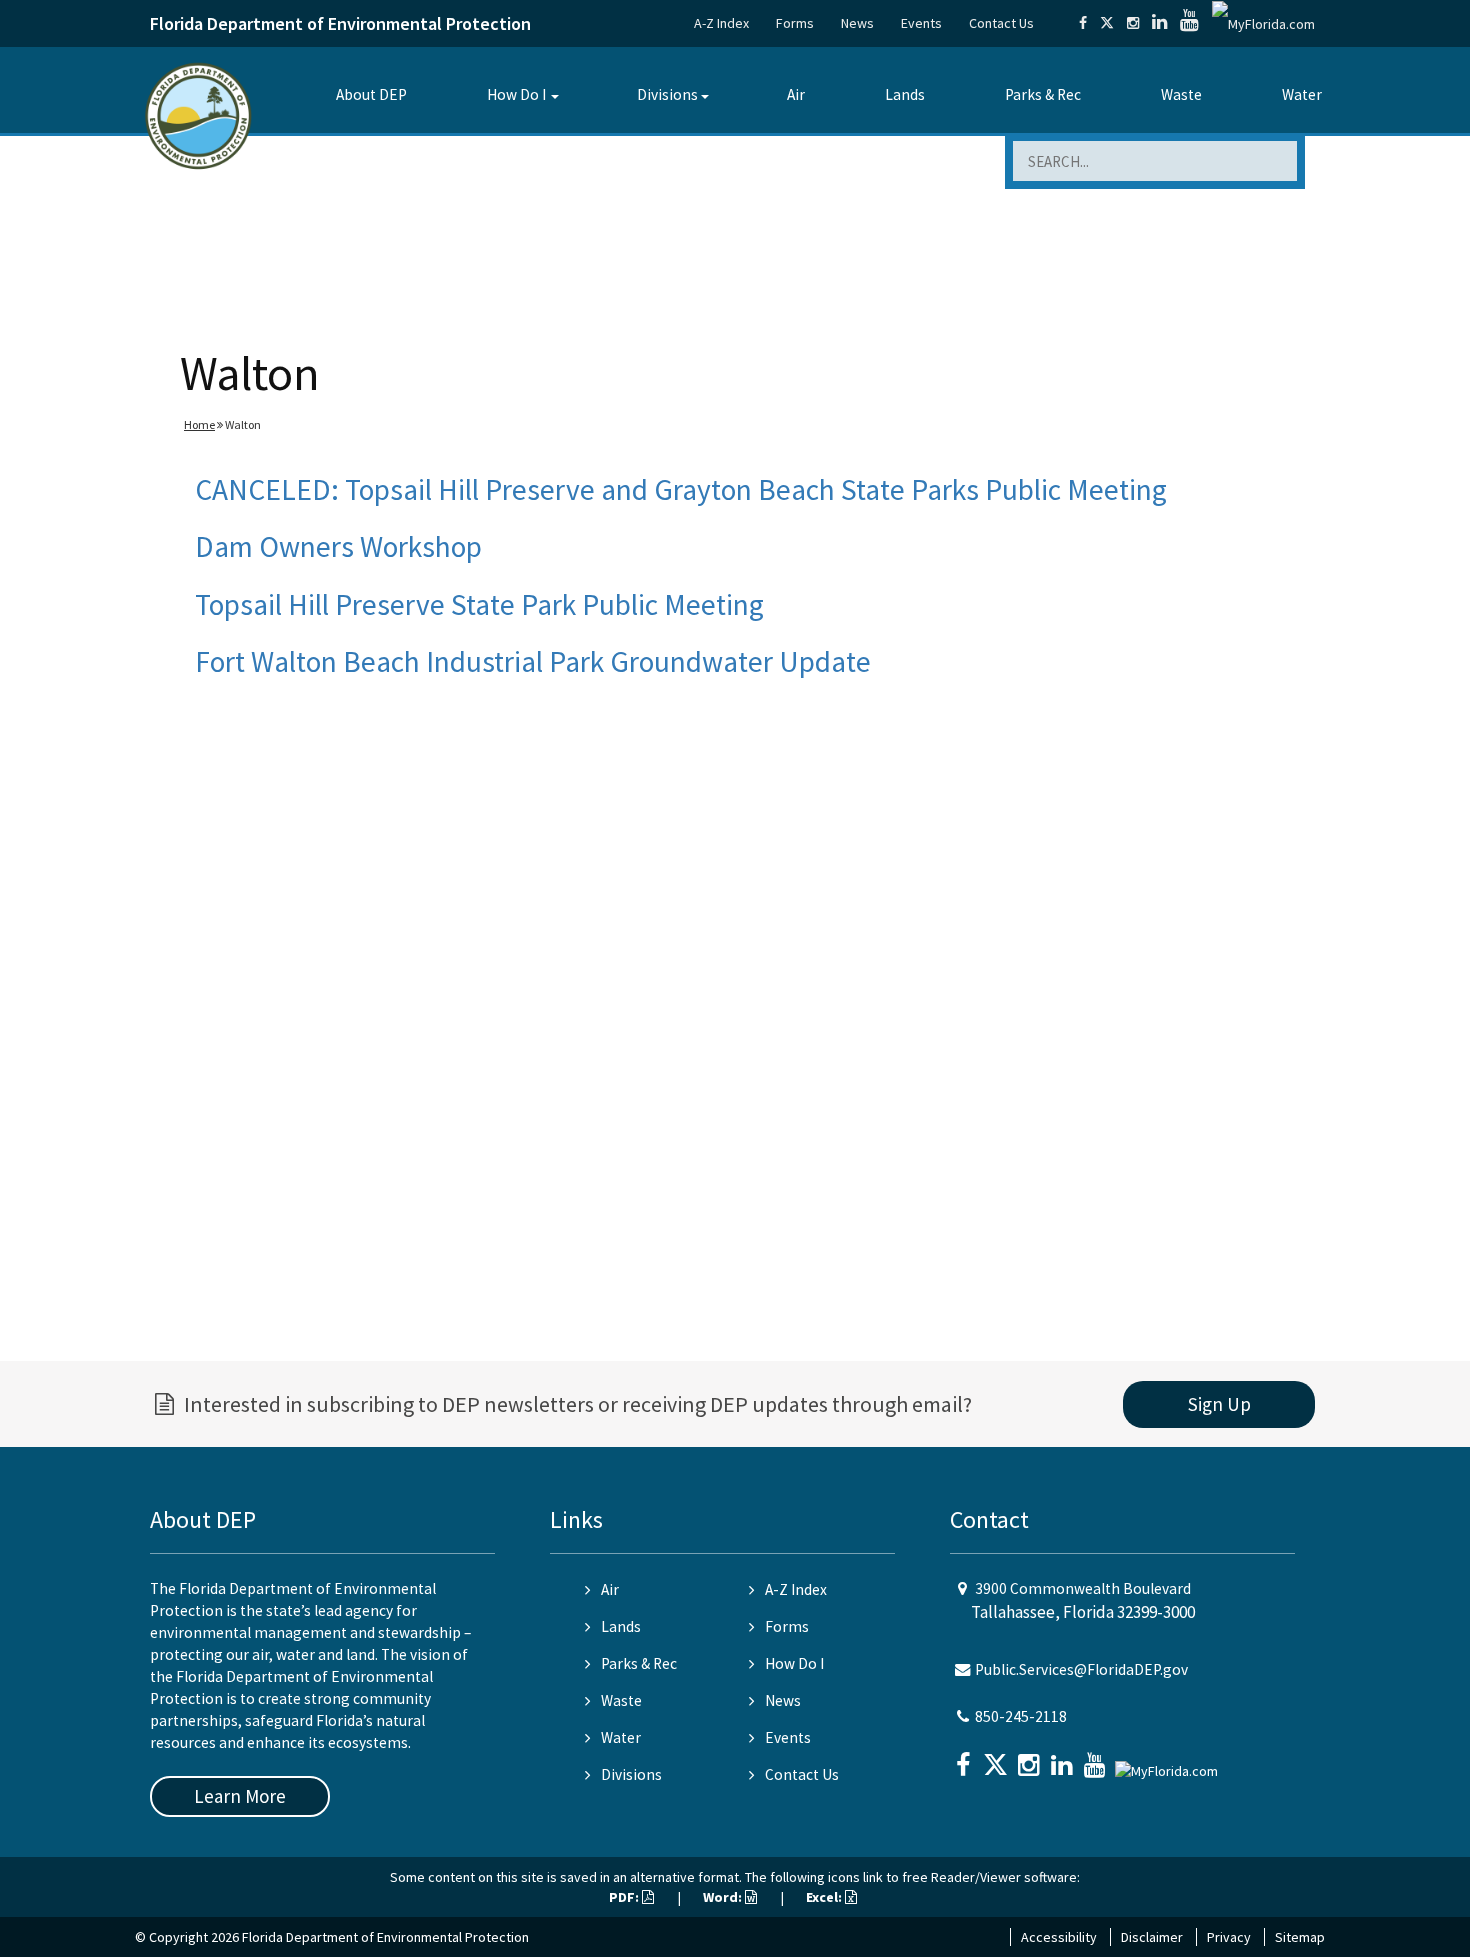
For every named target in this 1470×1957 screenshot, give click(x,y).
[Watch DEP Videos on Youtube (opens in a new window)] (1189, 23)
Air (796, 94)
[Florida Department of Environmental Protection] (198, 114)
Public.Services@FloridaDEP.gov (1081, 1669)
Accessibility (1059, 1937)
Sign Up (1219, 1404)
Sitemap (1300, 1937)
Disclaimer (1152, 1937)
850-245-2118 (1021, 1716)
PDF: (625, 1897)
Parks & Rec (1043, 94)
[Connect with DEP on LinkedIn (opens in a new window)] (1159, 23)
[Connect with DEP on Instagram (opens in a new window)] (1133, 23)
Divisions (667, 94)
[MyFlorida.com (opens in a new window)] (1263, 23)
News (857, 23)
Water (1302, 94)
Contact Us (1001, 23)
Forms (795, 23)
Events (921, 23)
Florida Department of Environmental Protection (340, 23)
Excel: (825, 1897)
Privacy (1229, 1937)
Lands (905, 94)
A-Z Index (721, 23)
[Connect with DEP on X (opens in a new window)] (1107, 23)
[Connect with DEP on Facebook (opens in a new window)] (1083, 23)
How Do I (516, 94)
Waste (1181, 94)
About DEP (371, 94)
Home (199, 424)
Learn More (240, 1796)
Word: (724, 1897)
